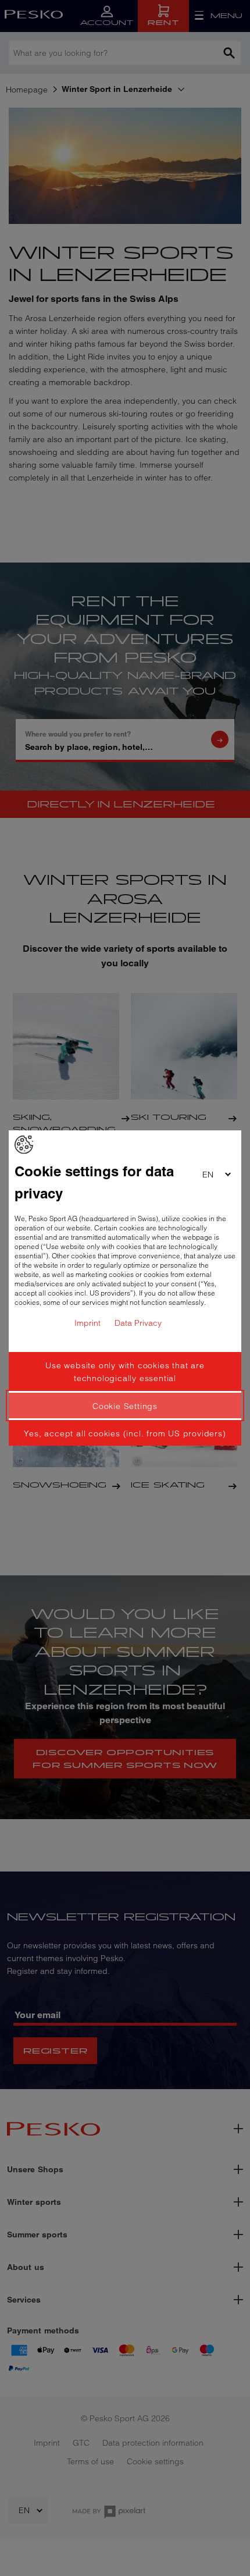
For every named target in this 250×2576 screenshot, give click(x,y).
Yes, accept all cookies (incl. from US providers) (125, 1433)
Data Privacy (138, 1323)
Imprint (87, 1323)
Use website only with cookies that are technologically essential (125, 1372)
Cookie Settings (125, 1406)
